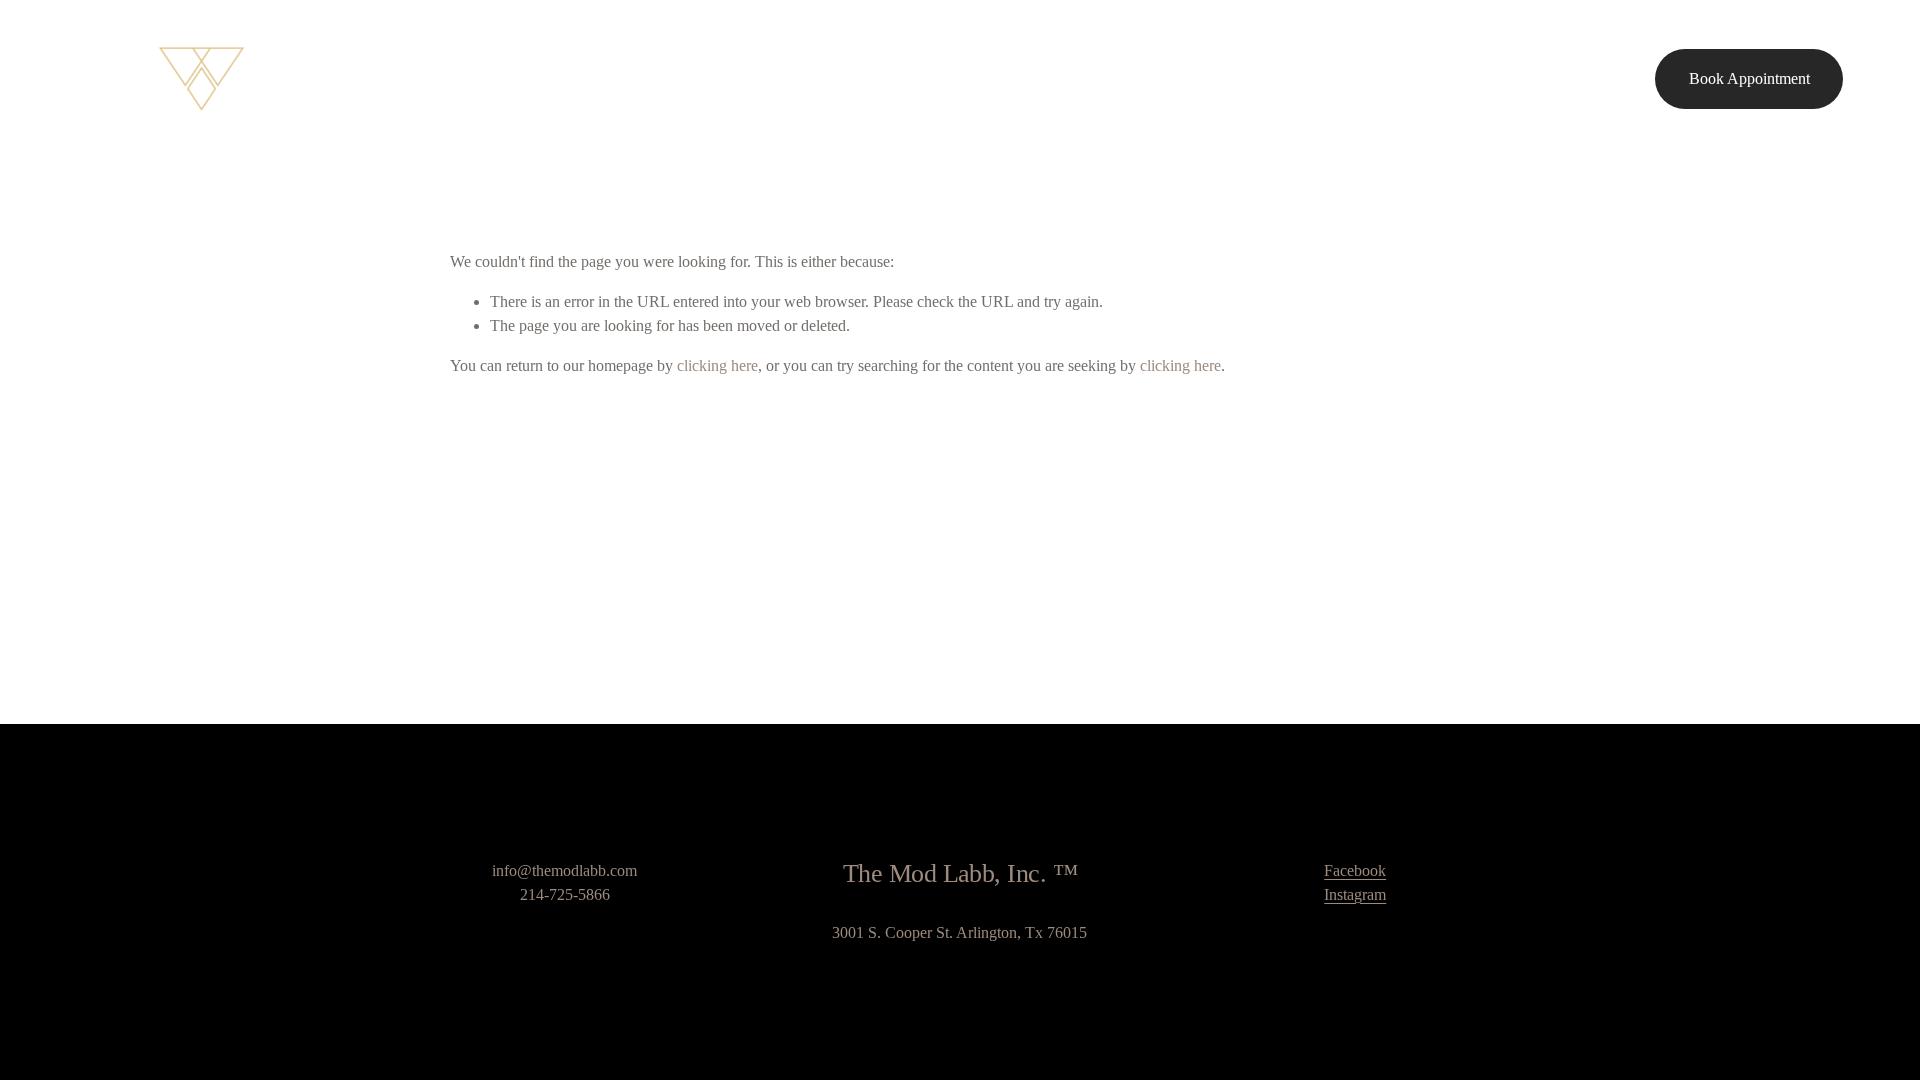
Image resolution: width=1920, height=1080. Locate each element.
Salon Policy (1306, 78)
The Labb (997, 78)
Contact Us (1561, 78)
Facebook (1355, 870)
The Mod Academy (1436, 78)
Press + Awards (1188, 78)
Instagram (1355, 894)
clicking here (717, 365)
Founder (1083, 78)
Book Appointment (1749, 78)
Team (920, 78)
